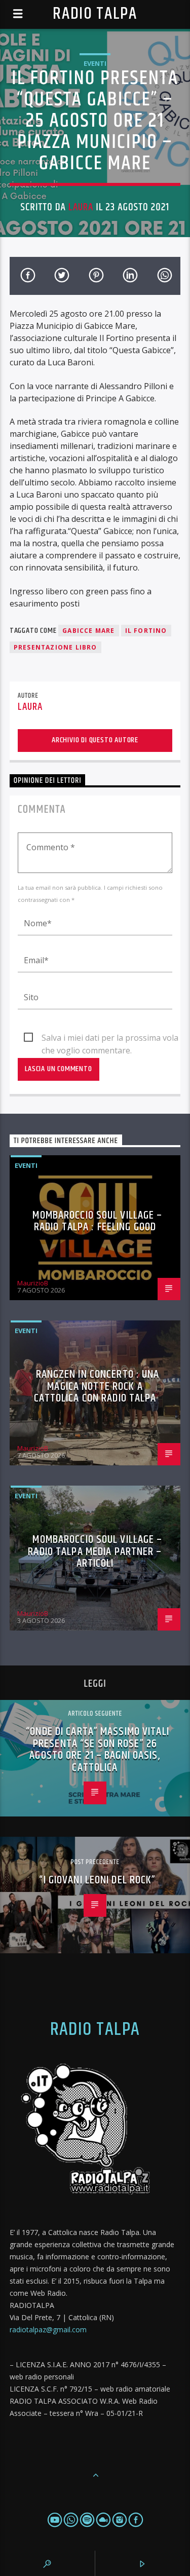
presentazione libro (55, 647)
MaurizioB (33, 1283)
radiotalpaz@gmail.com (48, 2329)
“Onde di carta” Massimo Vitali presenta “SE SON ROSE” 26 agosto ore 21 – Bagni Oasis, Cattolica (98, 1750)
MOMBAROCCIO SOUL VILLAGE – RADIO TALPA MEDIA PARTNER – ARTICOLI (95, 1551)
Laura (81, 207)
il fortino (146, 631)
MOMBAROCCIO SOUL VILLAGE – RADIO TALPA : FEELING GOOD (97, 1221)
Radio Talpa (95, 14)
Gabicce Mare (88, 631)
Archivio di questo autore (95, 740)
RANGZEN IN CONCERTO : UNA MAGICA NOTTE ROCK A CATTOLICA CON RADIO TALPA (97, 1386)
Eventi (95, 63)
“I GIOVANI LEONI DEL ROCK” (97, 1880)
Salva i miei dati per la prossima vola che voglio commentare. (110, 1038)
